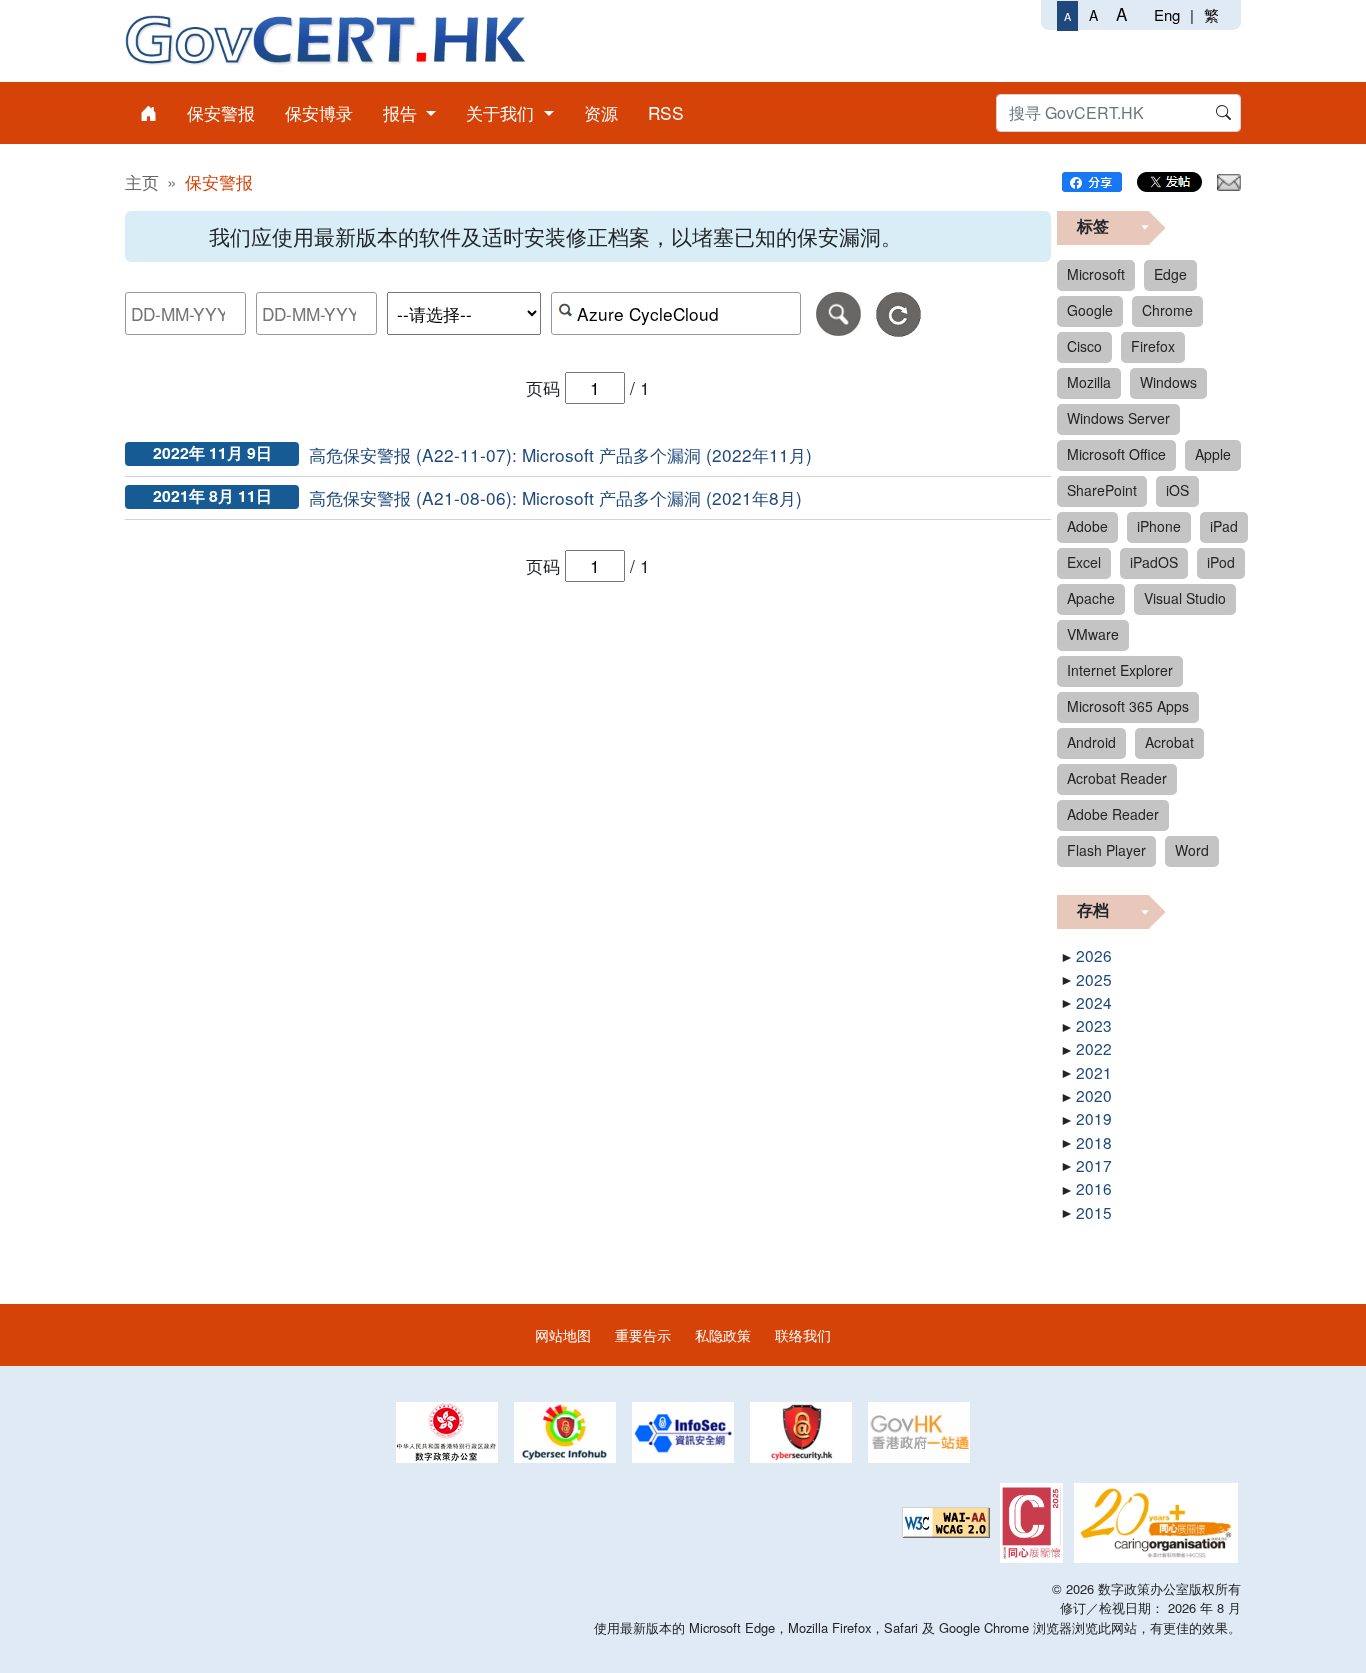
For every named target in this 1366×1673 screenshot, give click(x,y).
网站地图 (563, 1334)
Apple (1213, 454)
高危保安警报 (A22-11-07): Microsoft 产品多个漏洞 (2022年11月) (560, 454)
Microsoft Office (1116, 454)
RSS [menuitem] (666, 112)
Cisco (1084, 346)
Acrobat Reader (1117, 778)
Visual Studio (1185, 598)
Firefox (1153, 346)
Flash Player (1106, 850)
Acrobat (1169, 742)
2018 (1094, 1142)
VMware (1093, 634)
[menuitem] (148, 113)
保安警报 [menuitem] (221, 112)
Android (1091, 742)
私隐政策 (723, 1334)
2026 (1094, 955)
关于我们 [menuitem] (502, 112)
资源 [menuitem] (601, 112)
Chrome (1167, 310)
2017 (1094, 1165)
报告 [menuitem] (402, 112)
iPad (1224, 526)
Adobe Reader (1113, 814)
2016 (1094, 1188)
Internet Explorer (1120, 670)
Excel (1084, 562)
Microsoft (1096, 274)
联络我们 (803, 1334)
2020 (1094, 1095)
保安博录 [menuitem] (319, 112)
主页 (142, 181)
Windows (1168, 382)
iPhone (1159, 526)
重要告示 (643, 1334)
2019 (1094, 1118)
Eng (1167, 14)
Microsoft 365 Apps (1128, 706)
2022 (1094, 1048)
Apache (1091, 598)
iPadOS (1154, 562)
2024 (1094, 1002)
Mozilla (1089, 382)
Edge (1170, 274)
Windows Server (1118, 418)
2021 (1094, 1072)
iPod (1221, 562)
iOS (1177, 490)
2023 (1094, 1025)
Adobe (1087, 526)
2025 (1094, 979)
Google (1090, 310)
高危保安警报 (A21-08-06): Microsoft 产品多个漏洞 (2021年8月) (555, 497)
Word (1192, 850)
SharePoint (1102, 490)
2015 (1094, 1212)
